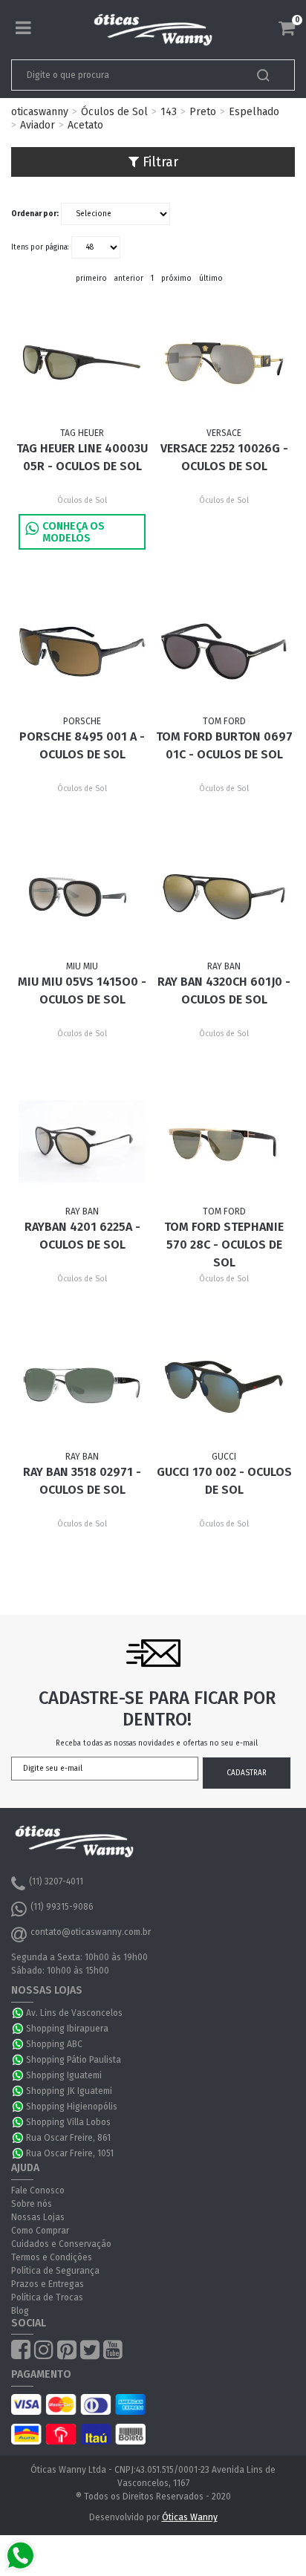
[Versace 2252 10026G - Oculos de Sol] (224, 363)
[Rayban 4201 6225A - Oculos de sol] (82, 1142)
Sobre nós (32, 2204)
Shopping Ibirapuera (67, 2029)
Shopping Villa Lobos (68, 2122)
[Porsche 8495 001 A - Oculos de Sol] (82, 651)
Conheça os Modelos (74, 532)
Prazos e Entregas (48, 2284)
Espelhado (254, 112)
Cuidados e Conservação (61, 2244)
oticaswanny (40, 112)
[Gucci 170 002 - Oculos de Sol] (224, 1387)
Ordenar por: (35, 214)
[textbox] (126, 75)
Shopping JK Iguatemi (69, 2091)
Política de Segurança (55, 2271)
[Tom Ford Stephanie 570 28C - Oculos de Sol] (224, 1142)
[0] (287, 28)
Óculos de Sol (114, 112)
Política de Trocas (47, 2297)
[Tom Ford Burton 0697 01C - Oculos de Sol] (224, 651)
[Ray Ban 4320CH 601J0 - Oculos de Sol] (224, 897)
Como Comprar (40, 2231)
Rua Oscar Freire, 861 (68, 2138)
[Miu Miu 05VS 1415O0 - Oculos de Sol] (82, 897)
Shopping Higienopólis (72, 2107)
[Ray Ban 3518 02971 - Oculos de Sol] (82, 1387)
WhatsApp (19, 2013)
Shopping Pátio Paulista (74, 2060)
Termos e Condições (52, 2257)
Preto (203, 112)
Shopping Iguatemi (64, 2075)
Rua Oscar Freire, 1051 (70, 2153)
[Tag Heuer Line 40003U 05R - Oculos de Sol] (82, 363)
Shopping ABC (54, 2044)
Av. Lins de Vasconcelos (74, 2013)
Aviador (38, 125)
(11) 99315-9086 (62, 1907)
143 (169, 112)
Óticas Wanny (190, 2517)
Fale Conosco (38, 2190)
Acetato (85, 125)
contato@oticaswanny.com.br (91, 1932)
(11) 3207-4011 (56, 1881)
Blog (20, 2311)
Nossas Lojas (38, 2217)
